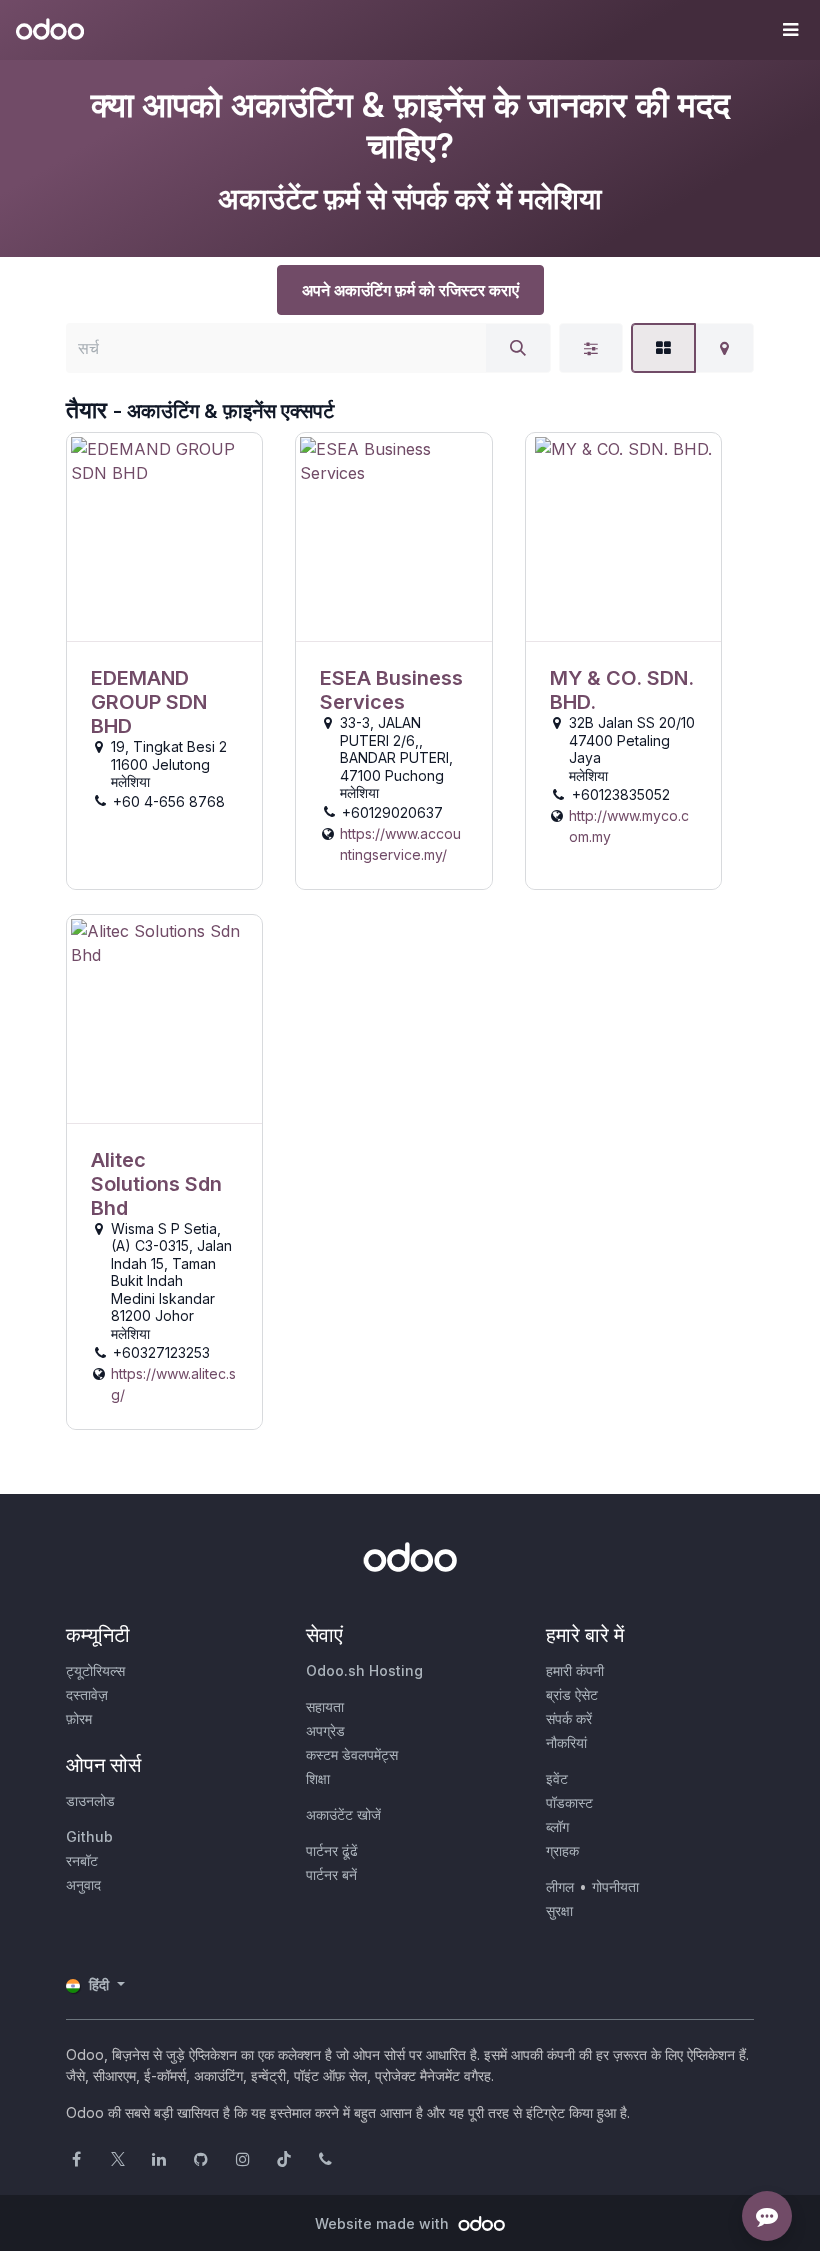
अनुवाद (83, 1884)
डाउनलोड (90, 1800)
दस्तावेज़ (87, 1694)
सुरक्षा (559, 1910)
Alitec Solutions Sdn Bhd (156, 1184)
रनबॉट (82, 1860)
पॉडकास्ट (569, 1802)
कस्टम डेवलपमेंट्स (352, 1754)
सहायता (325, 1706)
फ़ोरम (79, 1718)
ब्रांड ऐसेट (572, 1694)
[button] (790, 30)
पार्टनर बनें (331, 1874)
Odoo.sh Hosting (364, 1670)
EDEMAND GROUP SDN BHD (149, 702)
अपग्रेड (325, 1730)
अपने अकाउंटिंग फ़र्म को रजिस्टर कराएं (410, 290)
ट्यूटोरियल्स (95, 1670)
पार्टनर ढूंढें (332, 1850)
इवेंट (557, 1778)
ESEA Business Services (391, 690)
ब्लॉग (557, 1826)
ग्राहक (562, 1850)
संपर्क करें (569, 1718)
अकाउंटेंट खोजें (343, 1814)
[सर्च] (518, 348)
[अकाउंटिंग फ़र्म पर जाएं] (164, 537)
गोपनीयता (615, 1886)
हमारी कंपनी (575, 1670)
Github (89, 1836)
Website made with (384, 2223)
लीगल (560, 1886)
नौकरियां (566, 1742)
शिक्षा (318, 1778)
